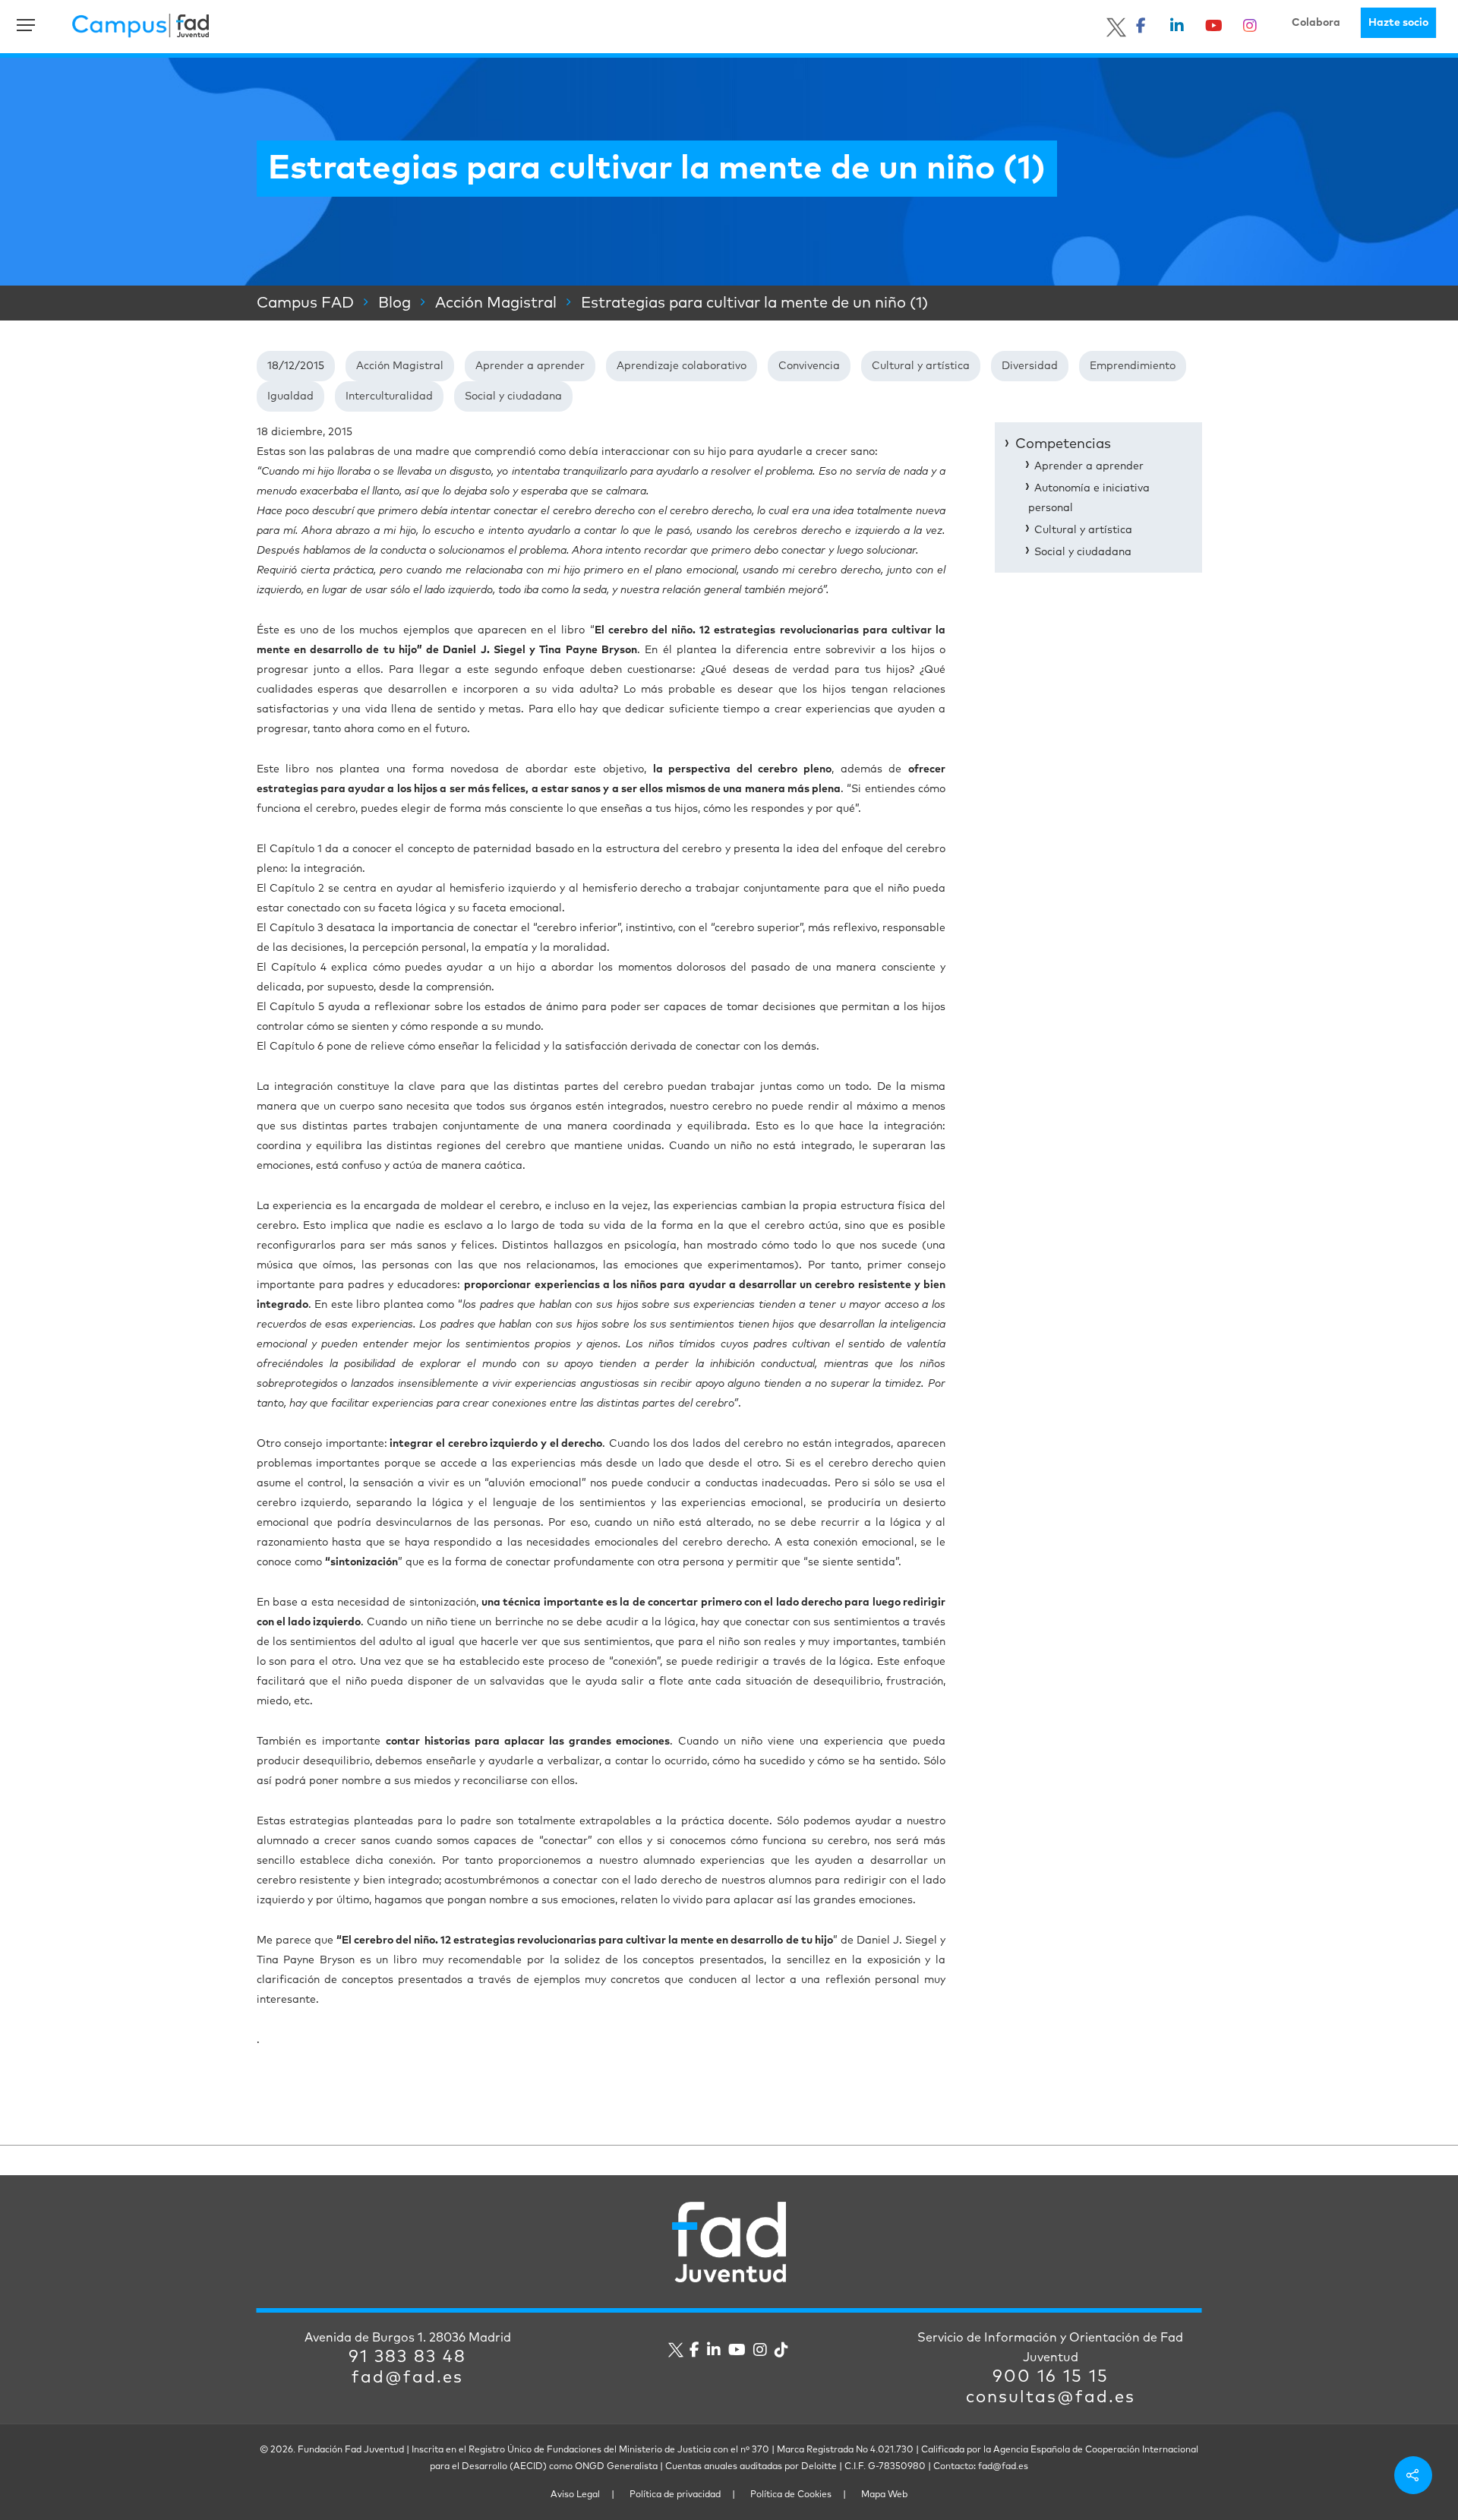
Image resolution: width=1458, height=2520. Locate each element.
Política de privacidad (675, 2495)
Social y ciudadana (513, 396)
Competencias (1063, 444)
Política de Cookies (791, 2495)
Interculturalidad (389, 396)
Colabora (1316, 23)
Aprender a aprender (530, 366)
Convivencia (809, 366)
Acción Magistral (400, 366)
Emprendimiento (1133, 366)
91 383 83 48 (407, 2357)
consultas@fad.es (1051, 2398)
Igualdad (290, 396)
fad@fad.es (407, 2378)
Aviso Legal (575, 2495)
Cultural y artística (921, 366)
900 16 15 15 (1051, 2377)
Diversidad (1030, 366)
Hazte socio (1398, 23)
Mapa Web (884, 2495)
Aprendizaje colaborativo (682, 366)
